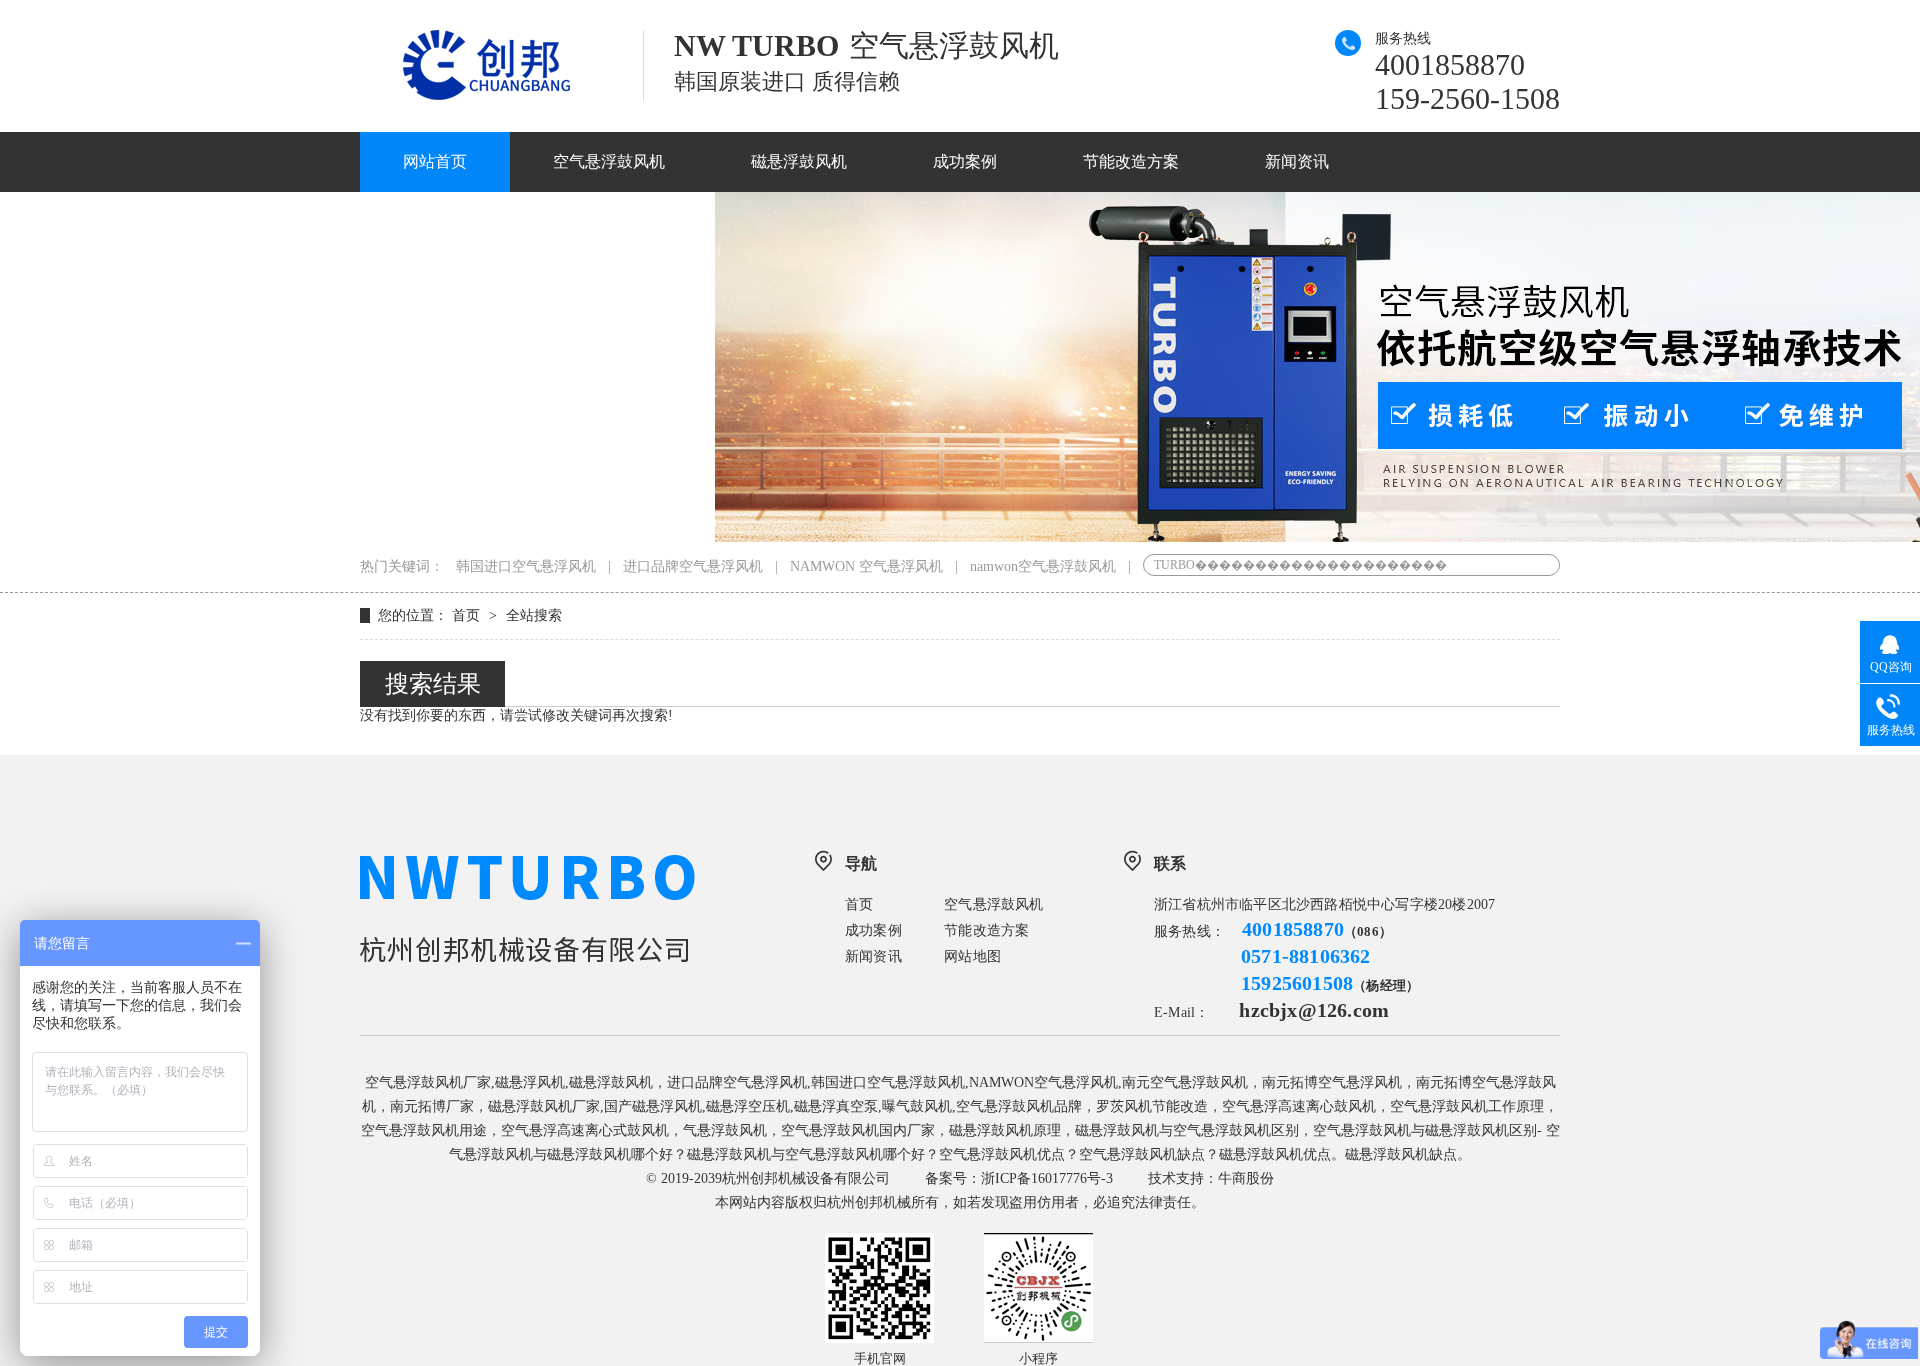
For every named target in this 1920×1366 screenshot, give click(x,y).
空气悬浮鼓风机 (609, 161)
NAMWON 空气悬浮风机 (866, 566)
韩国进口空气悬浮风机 (526, 566)
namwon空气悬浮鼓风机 (1043, 566)
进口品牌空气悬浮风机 (693, 566)
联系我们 (640, 221)
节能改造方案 (1131, 161)
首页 (468, 615)
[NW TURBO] (502, 95)
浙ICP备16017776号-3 (1047, 1178)
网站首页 (435, 161)
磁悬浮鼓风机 (799, 161)
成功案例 (965, 161)
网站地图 (972, 956)
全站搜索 (534, 615)
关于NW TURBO (462, 221)
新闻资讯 (1297, 161)
